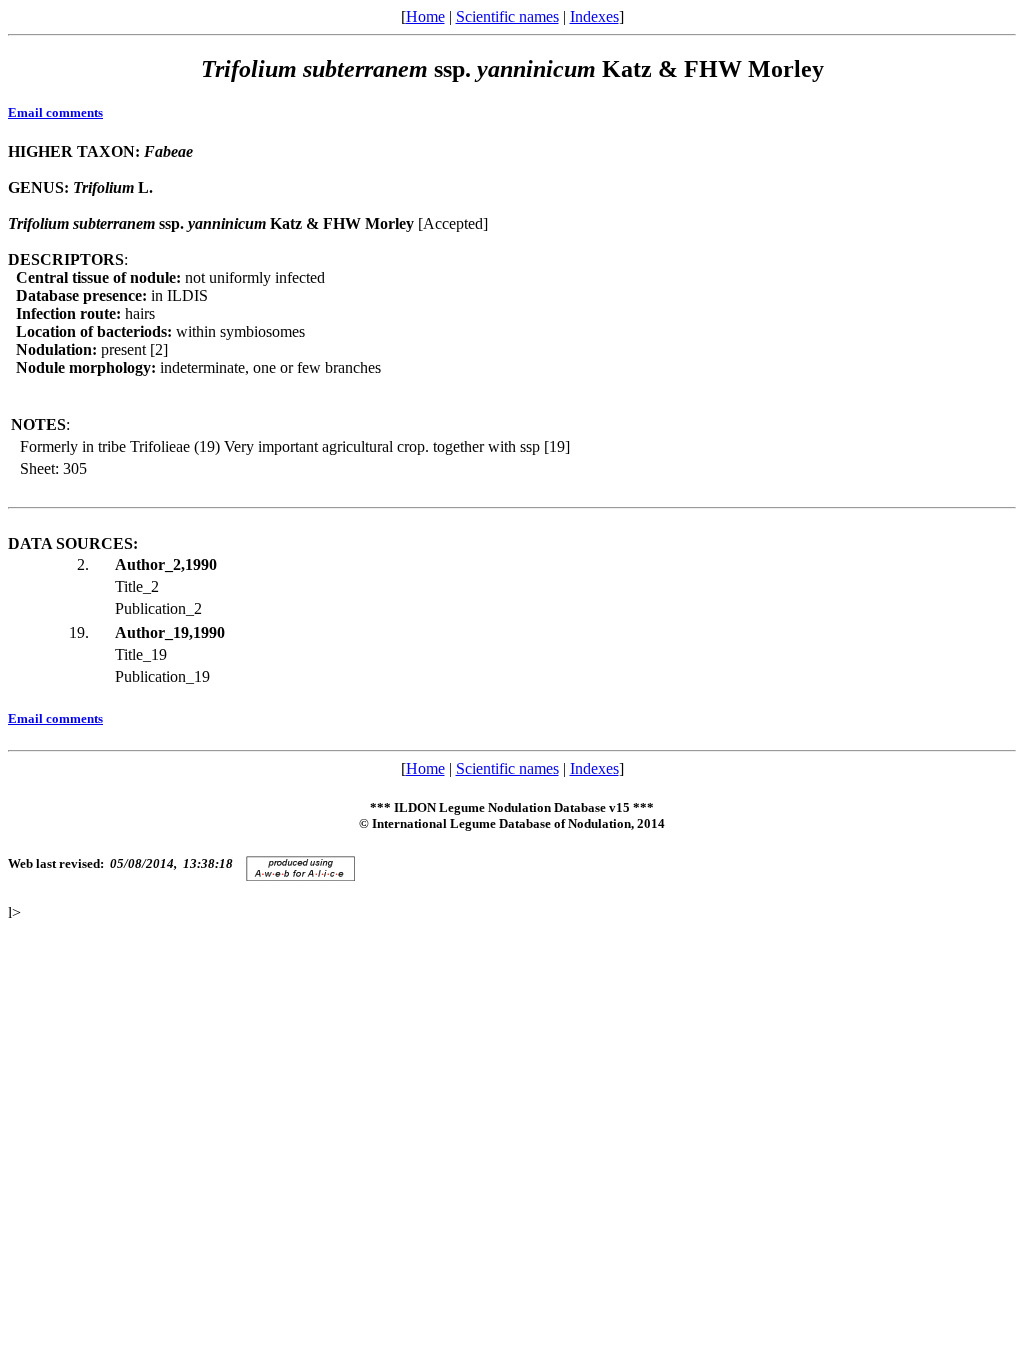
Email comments (55, 112)
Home (425, 16)
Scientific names (507, 16)
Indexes (594, 16)
